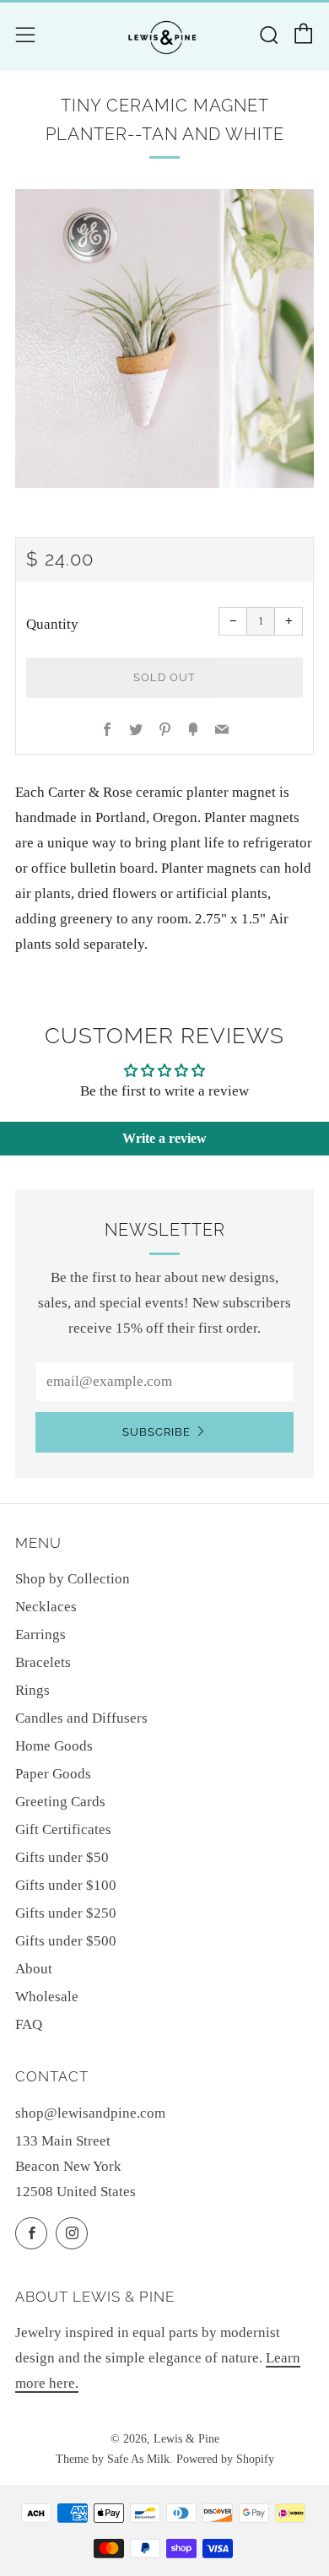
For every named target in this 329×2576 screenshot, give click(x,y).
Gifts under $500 (66, 1941)
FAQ (29, 2024)
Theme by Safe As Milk (113, 2459)
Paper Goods (53, 1774)
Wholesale (47, 1997)
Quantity (52, 624)
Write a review (164, 1138)
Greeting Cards (60, 1802)
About (34, 1969)
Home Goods (54, 1746)
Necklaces (46, 1607)
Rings (32, 1690)
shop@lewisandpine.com (90, 2113)
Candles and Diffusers (81, 1718)
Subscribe (156, 1432)
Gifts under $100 (66, 1885)
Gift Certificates (63, 1829)
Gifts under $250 (66, 1913)
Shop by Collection (73, 1579)
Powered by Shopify (225, 2459)
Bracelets (43, 1662)
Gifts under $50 (62, 1857)
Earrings (40, 1634)
